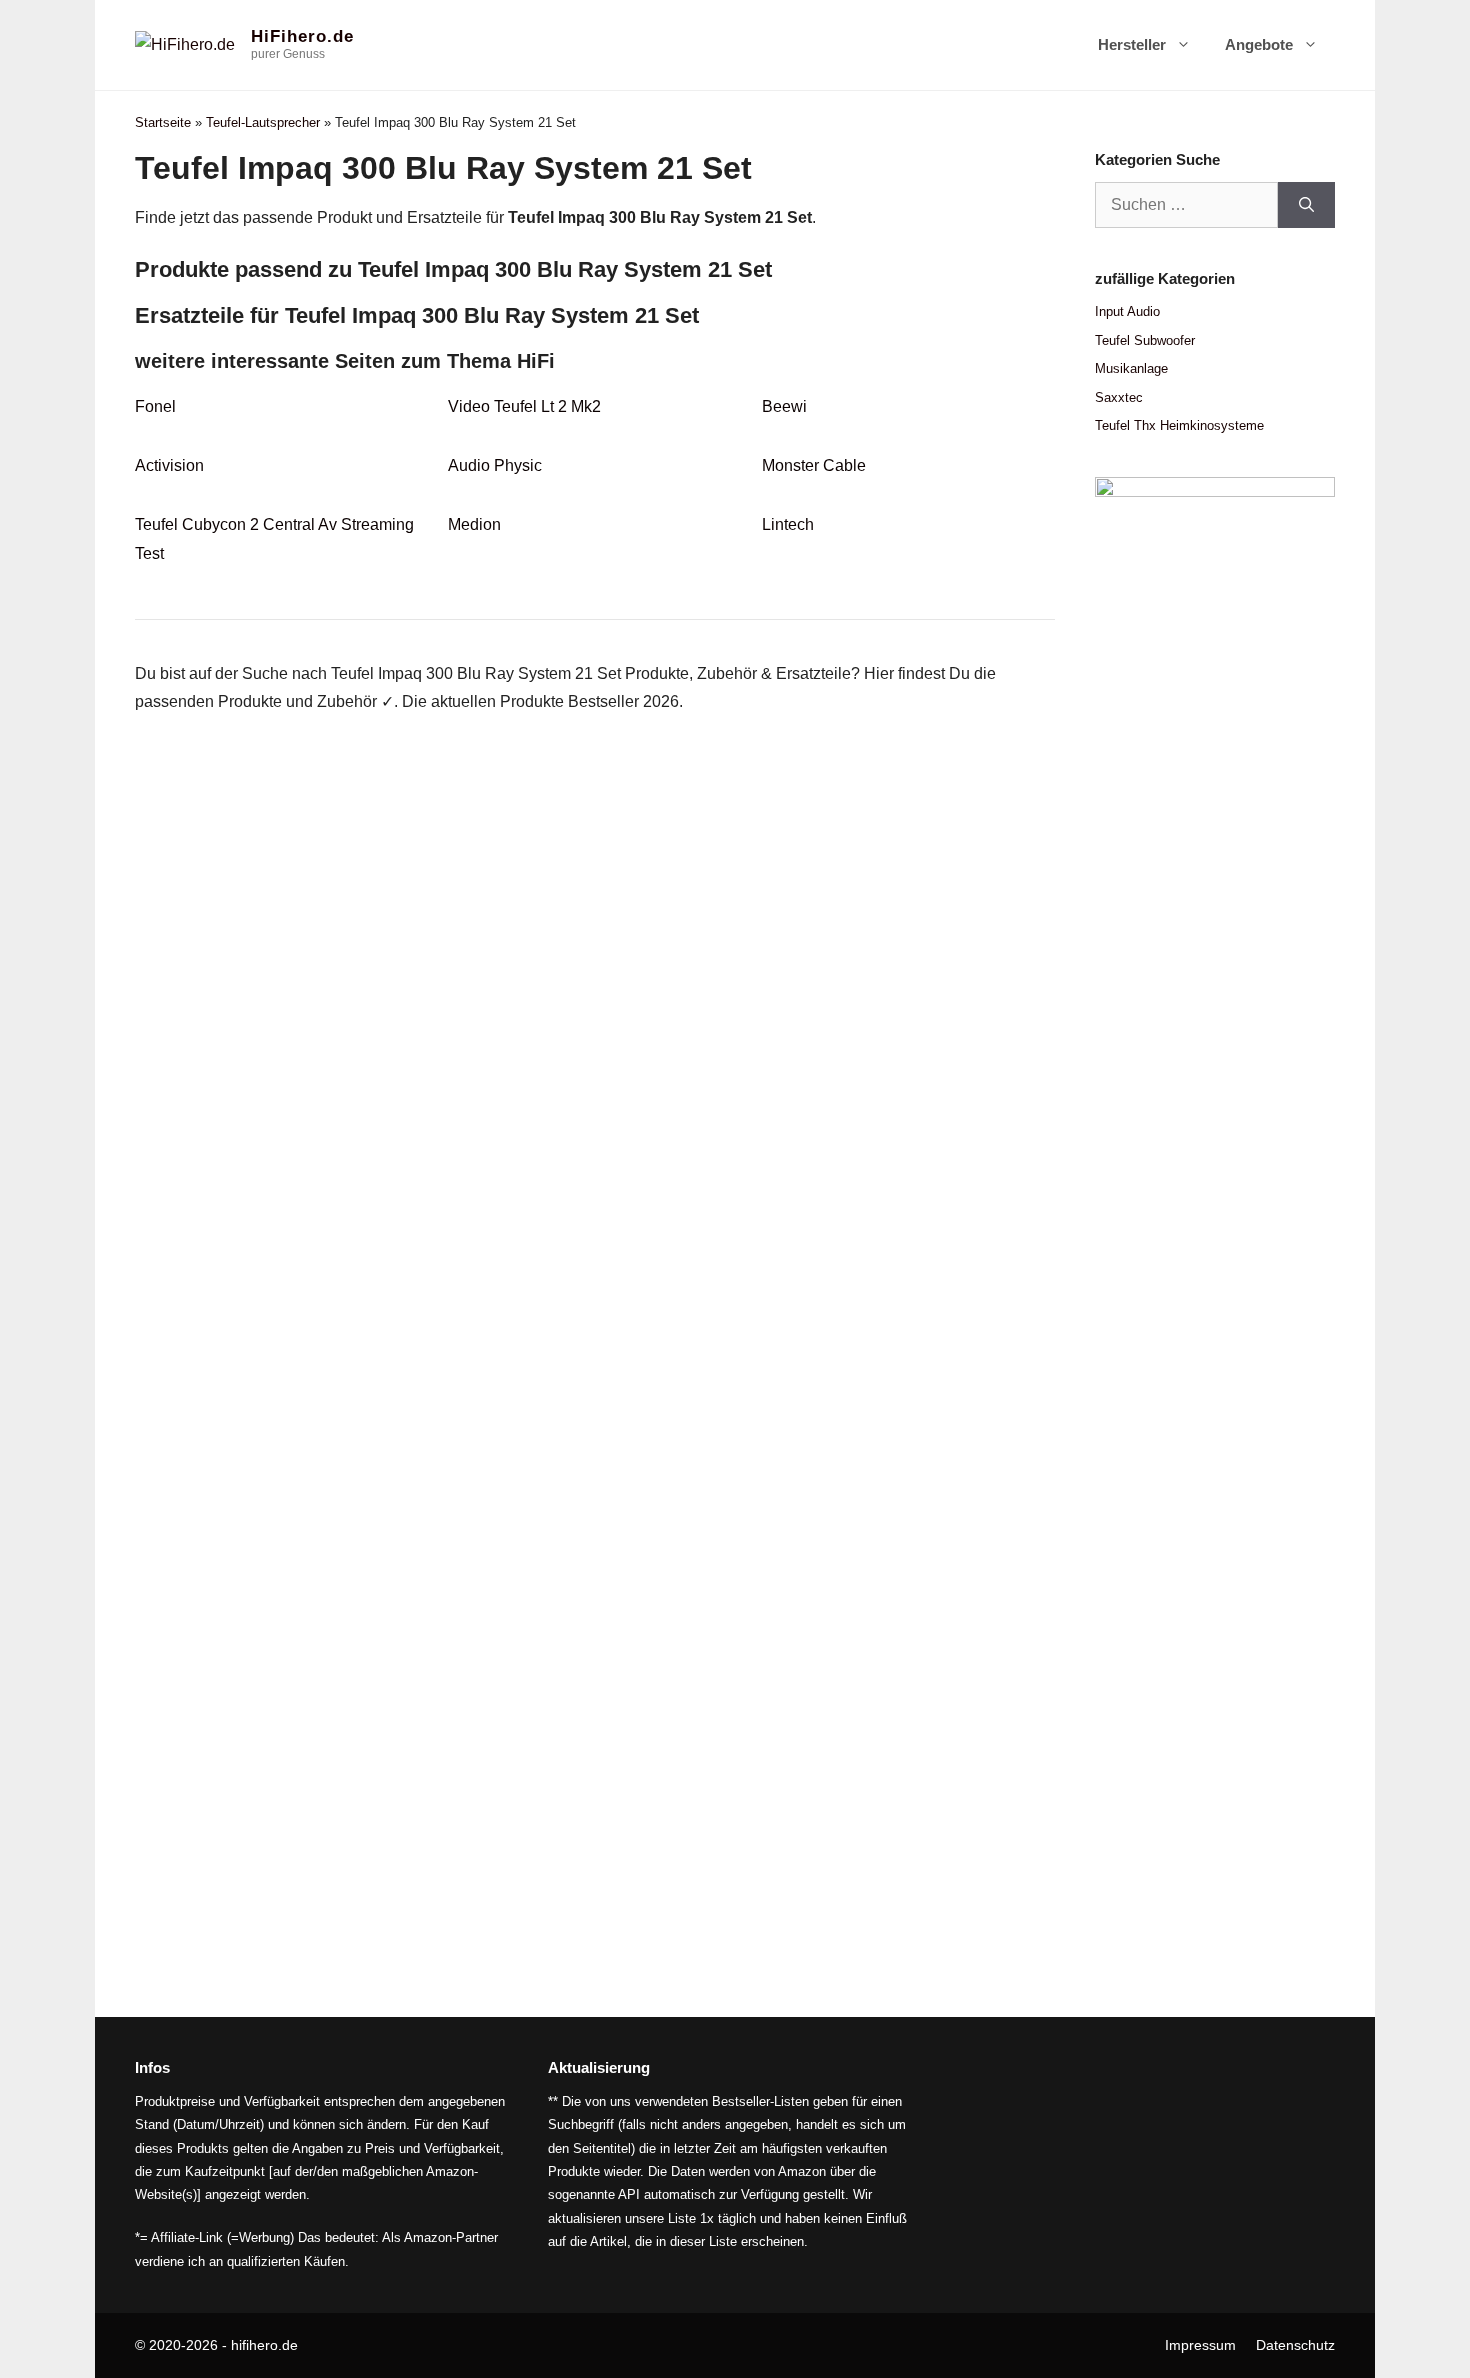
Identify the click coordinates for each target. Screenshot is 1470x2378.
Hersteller (1132, 44)
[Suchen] (1306, 205)
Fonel (155, 406)
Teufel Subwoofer (1145, 340)
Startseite (163, 122)
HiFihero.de (302, 36)
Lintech (788, 524)
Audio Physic (495, 465)
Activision (169, 465)
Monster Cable (814, 465)
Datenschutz (1295, 2345)
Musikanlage (1131, 368)
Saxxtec (1119, 397)
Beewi (784, 406)
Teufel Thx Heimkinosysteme (1179, 425)
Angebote (1259, 44)
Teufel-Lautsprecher (263, 122)
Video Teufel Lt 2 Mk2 (524, 406)
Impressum (1200, 2345)
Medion (474, 524)
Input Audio (1127, 311)
